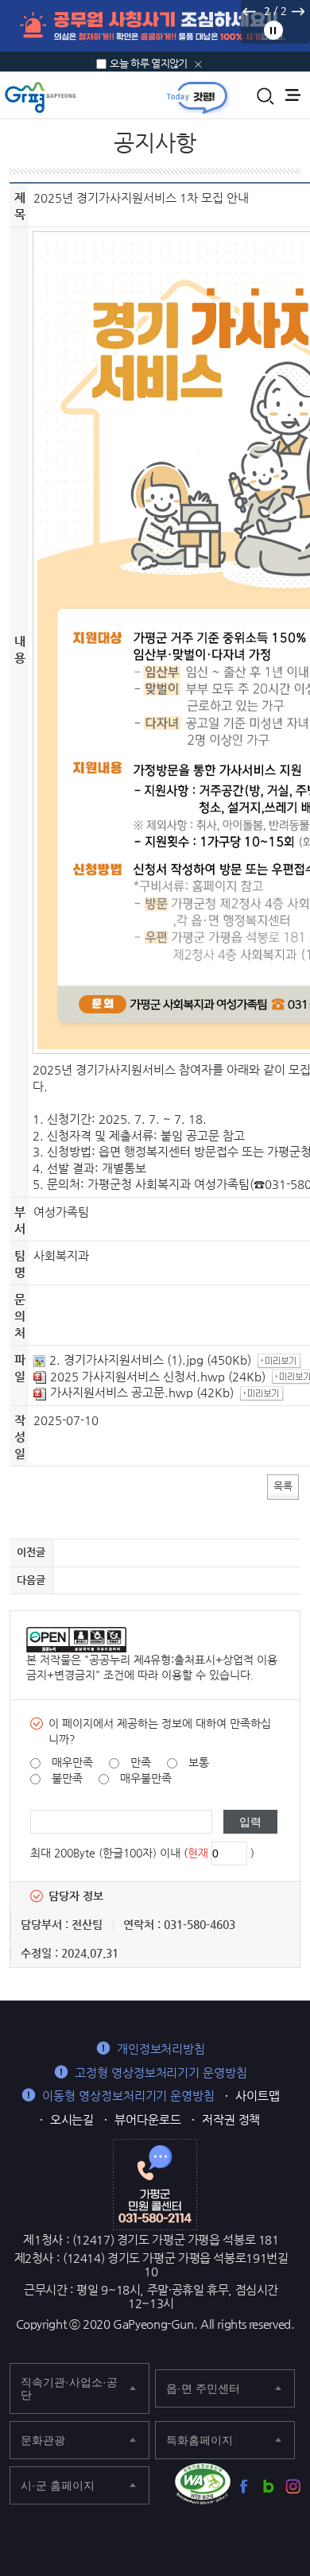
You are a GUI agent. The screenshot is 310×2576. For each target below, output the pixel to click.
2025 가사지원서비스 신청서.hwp (138, 1376)
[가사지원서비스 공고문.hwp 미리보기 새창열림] (264, 1392)
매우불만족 (146, 1778)
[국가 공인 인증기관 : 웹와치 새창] (203, 2484)
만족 (141, 1762)
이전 (249, 11)
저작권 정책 (231, 2119)
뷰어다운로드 (148, 2119)
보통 (199, 1762)
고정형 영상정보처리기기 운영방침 (161, 2072)
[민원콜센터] (155, 2183)
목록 (283, 1486)
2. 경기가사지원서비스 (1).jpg (126, 1360)
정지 (273, 30)
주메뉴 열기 (293, 95)
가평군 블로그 (268, 2487)
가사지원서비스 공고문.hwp (122, 1392)
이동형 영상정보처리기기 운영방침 (128, 2096)
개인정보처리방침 (161, 2049)
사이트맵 (258, 2096)
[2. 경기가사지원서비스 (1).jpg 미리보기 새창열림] (281, 1360)
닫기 (198, 64)
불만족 (67, 1778)
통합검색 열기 (265, 96)
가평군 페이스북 (244, 2487)
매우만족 (72, 1762)
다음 (297, 11)
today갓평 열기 (197, 97)
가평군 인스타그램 (293, 2487)
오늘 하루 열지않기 (149, 63)
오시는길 (72, 2119)
